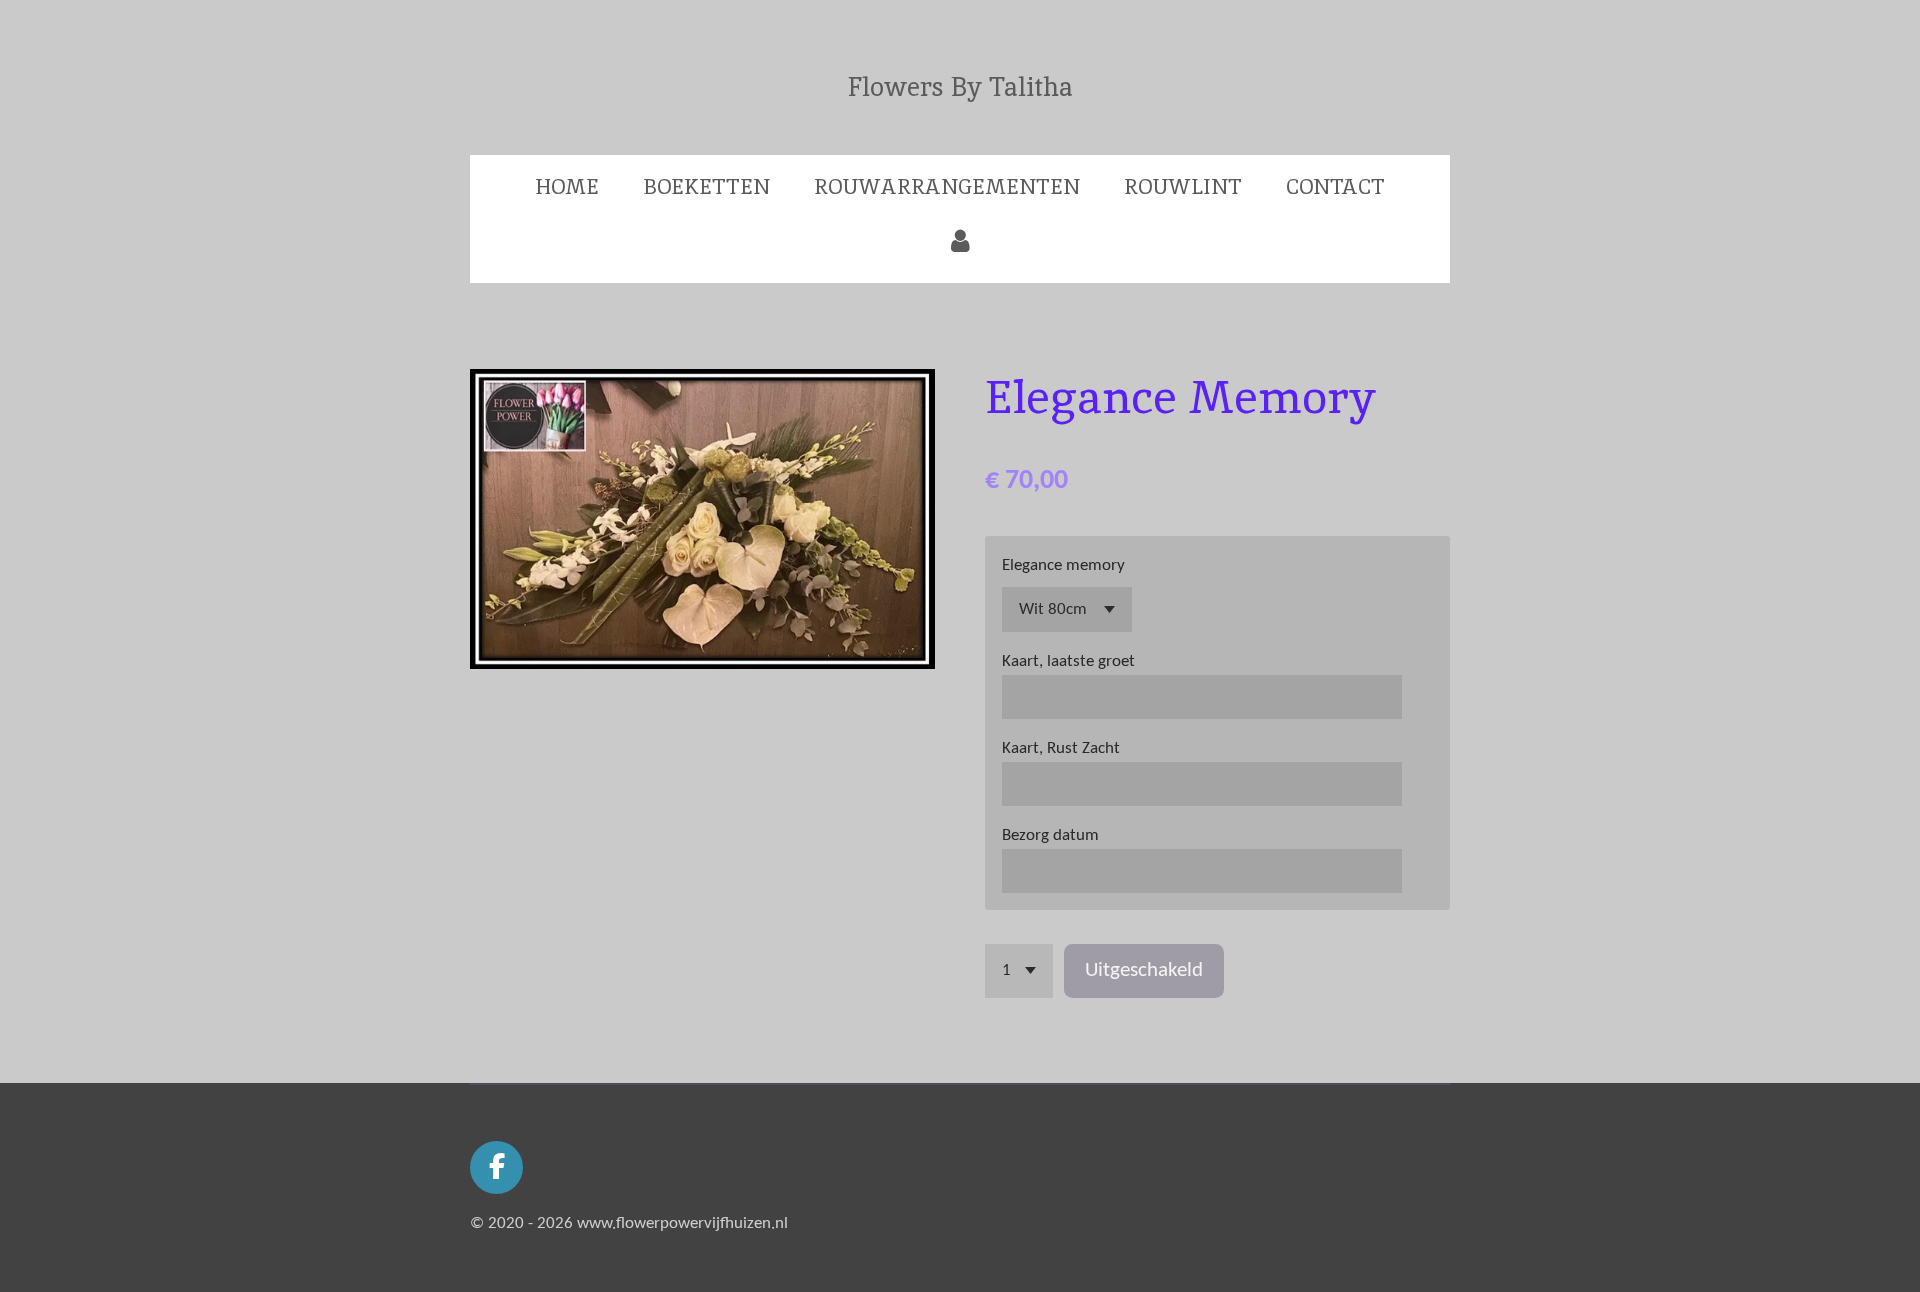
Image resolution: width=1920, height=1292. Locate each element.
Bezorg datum (1050, 835)
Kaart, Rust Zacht (1061, 748)
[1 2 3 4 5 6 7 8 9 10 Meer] (1019, 970)
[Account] (959, 241)
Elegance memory (1063, 565)
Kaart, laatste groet (1068, 661)
